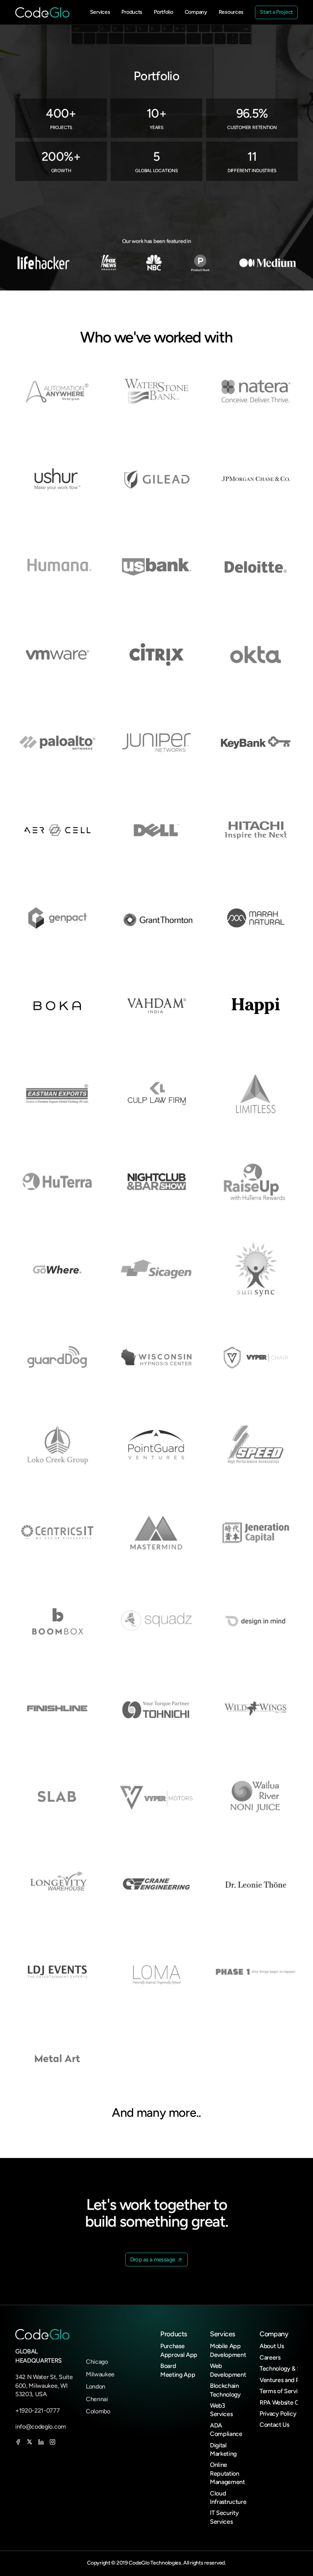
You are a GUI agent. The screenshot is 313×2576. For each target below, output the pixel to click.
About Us (272, 2346)
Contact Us (274, 2425)
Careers (270, 2357)
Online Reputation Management (227, 2473)
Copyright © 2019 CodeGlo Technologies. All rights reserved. (156, 2563)
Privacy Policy (278, 2414)
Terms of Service (282, 2391)
